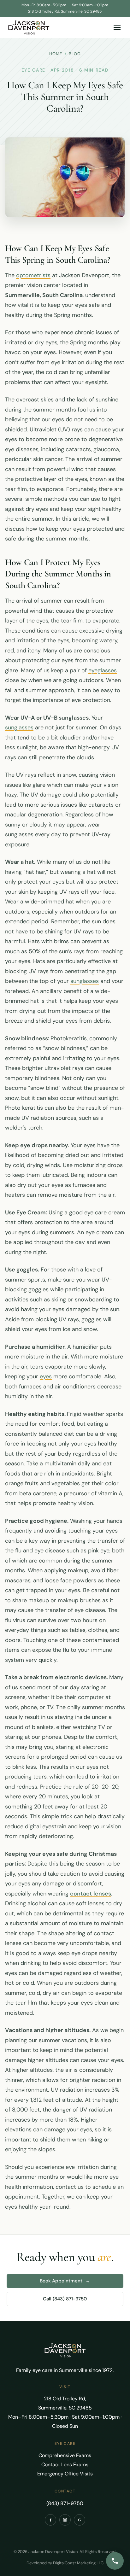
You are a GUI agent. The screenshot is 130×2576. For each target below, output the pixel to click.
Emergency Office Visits (65, 2474)
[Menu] (117, 27)
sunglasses (19, 727)
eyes (46, 1376)
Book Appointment (65, 2281)
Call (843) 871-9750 (65, 2299)
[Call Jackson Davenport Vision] (115, 2561)
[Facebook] (50, 2520)
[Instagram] (65, 2520)
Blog (75, 54)
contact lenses (91, 1894)
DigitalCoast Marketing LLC (78, 2563)
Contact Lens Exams (65, 2465)
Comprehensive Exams (65, 2455)
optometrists (33, 275)
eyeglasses (103, 670)
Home (56, 54)
